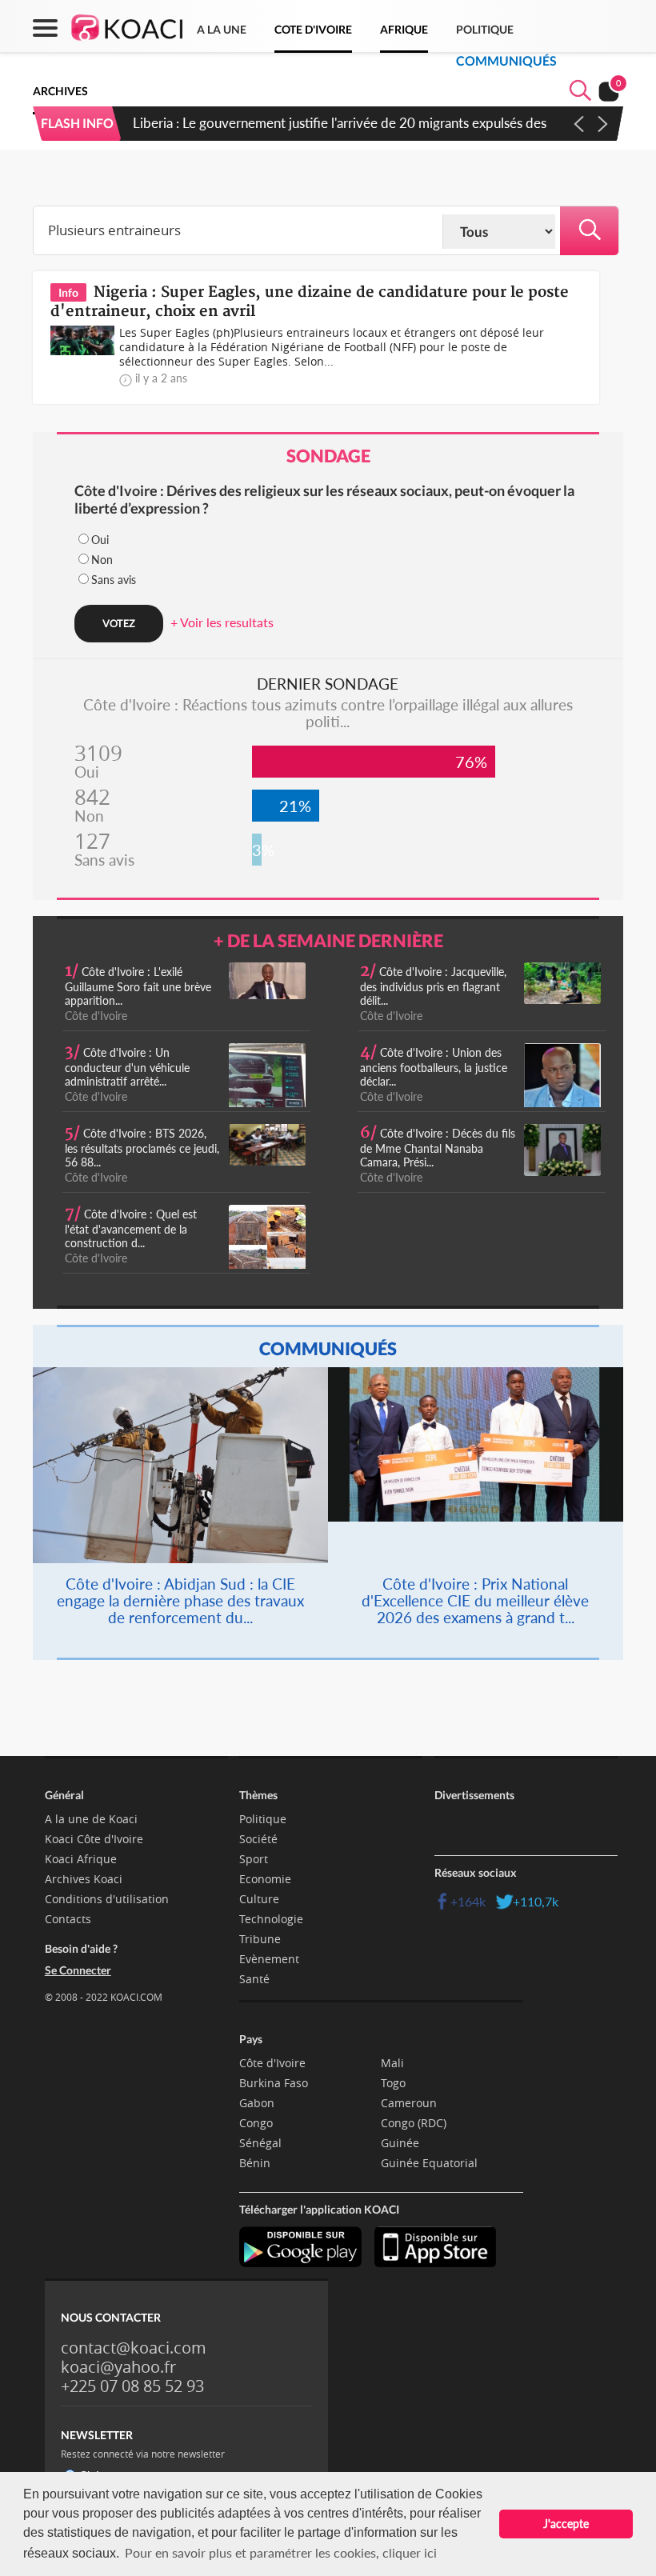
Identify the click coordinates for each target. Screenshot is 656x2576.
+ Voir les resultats (222, 622)
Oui (100, 540)
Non (102, 560)
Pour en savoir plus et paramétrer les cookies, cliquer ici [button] (281, 2552)
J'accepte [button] (566, 2524)
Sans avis (114, 580)
